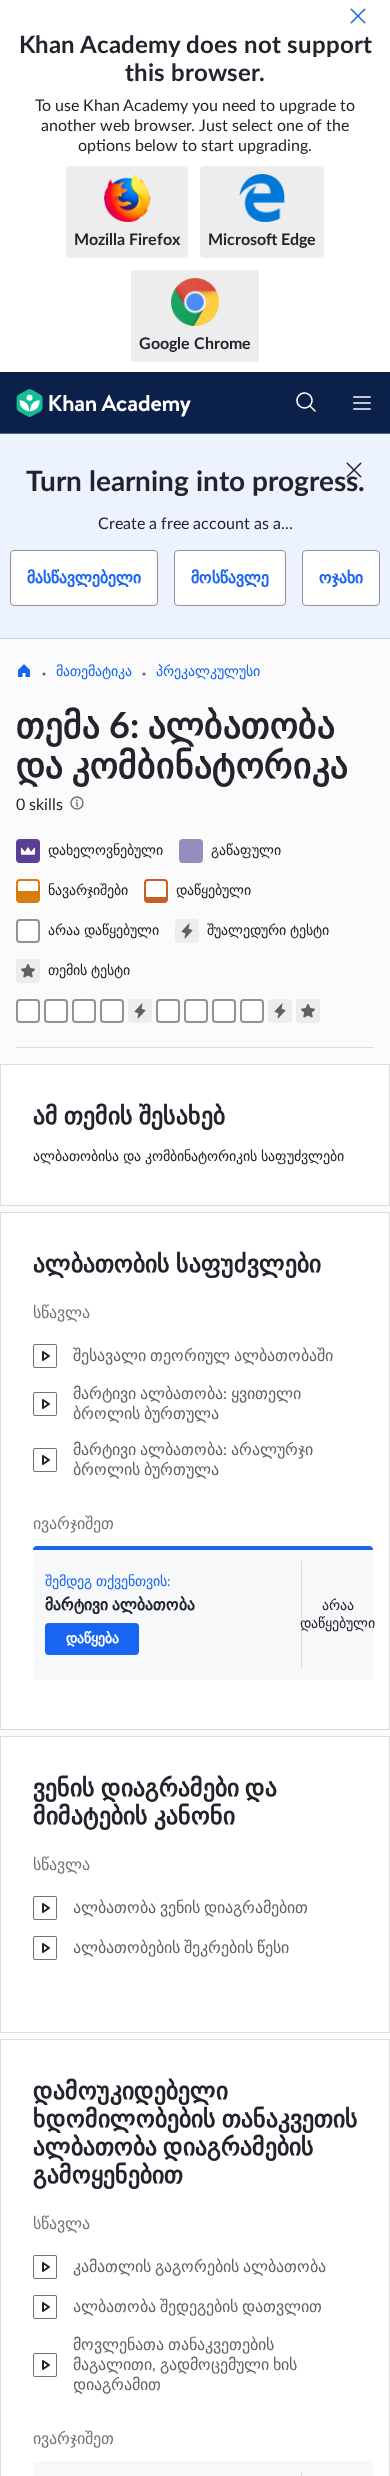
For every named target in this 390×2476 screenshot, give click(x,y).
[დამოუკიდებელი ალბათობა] (84, 1011)
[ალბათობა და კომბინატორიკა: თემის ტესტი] (308, 1011)
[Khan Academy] (95, 403)
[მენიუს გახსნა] (362, 403)
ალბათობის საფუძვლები (177, 1265)
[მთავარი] (24, 673)
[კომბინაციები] (196, 1011)
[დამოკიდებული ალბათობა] (112, 1011)
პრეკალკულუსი (208, 672)
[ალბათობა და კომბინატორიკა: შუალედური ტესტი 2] (280, 1011)
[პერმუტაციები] (168, 1011)
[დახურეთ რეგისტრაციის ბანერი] (354, 470)
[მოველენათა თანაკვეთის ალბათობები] (56, 1011)
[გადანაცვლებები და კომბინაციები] (224, 1011)
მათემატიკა (94, 672)
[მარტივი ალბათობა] (28, 1011)
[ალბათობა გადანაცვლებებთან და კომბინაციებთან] (252, 1011)
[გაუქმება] (358, 16)
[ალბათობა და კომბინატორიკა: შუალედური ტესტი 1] (140, 1011)
